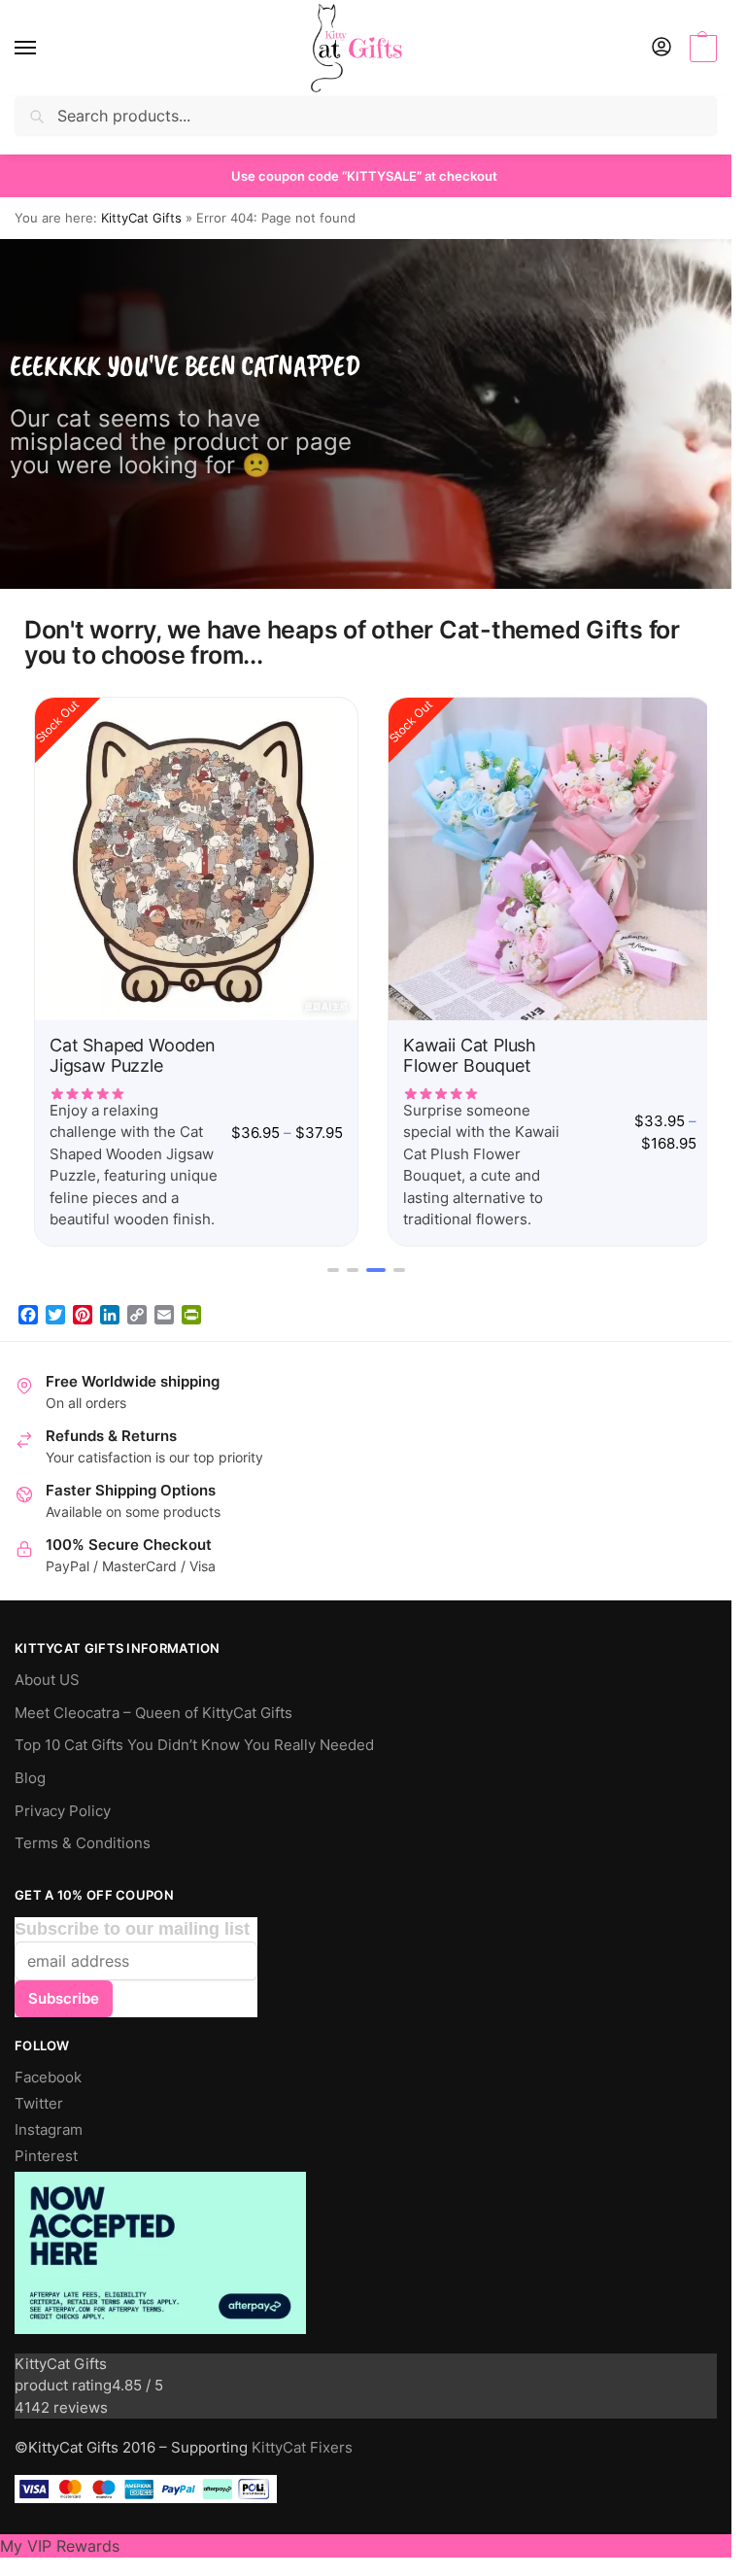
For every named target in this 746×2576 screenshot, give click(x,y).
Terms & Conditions (83, 1837)
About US (47, 1673)
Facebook (48, 2071)
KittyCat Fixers (302, 2441)
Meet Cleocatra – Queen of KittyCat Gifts (153, 1706)
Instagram (49, 2123)
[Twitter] (55, 1308)
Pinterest (46, 2149)
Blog (30, 1771)
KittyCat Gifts (141, 218)
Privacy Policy (63, 1804)
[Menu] (44, 49)
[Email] (164, 1308)
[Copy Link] (137, 1308)
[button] (701, 49)
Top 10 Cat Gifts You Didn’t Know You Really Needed (194, 1738)
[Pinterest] (83, 1308)
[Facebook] (28, 1308)
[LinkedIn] (110, 1308)
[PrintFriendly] (191, 1308)
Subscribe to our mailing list (132, 1922)
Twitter (39, 2097)
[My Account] (661, 48)
